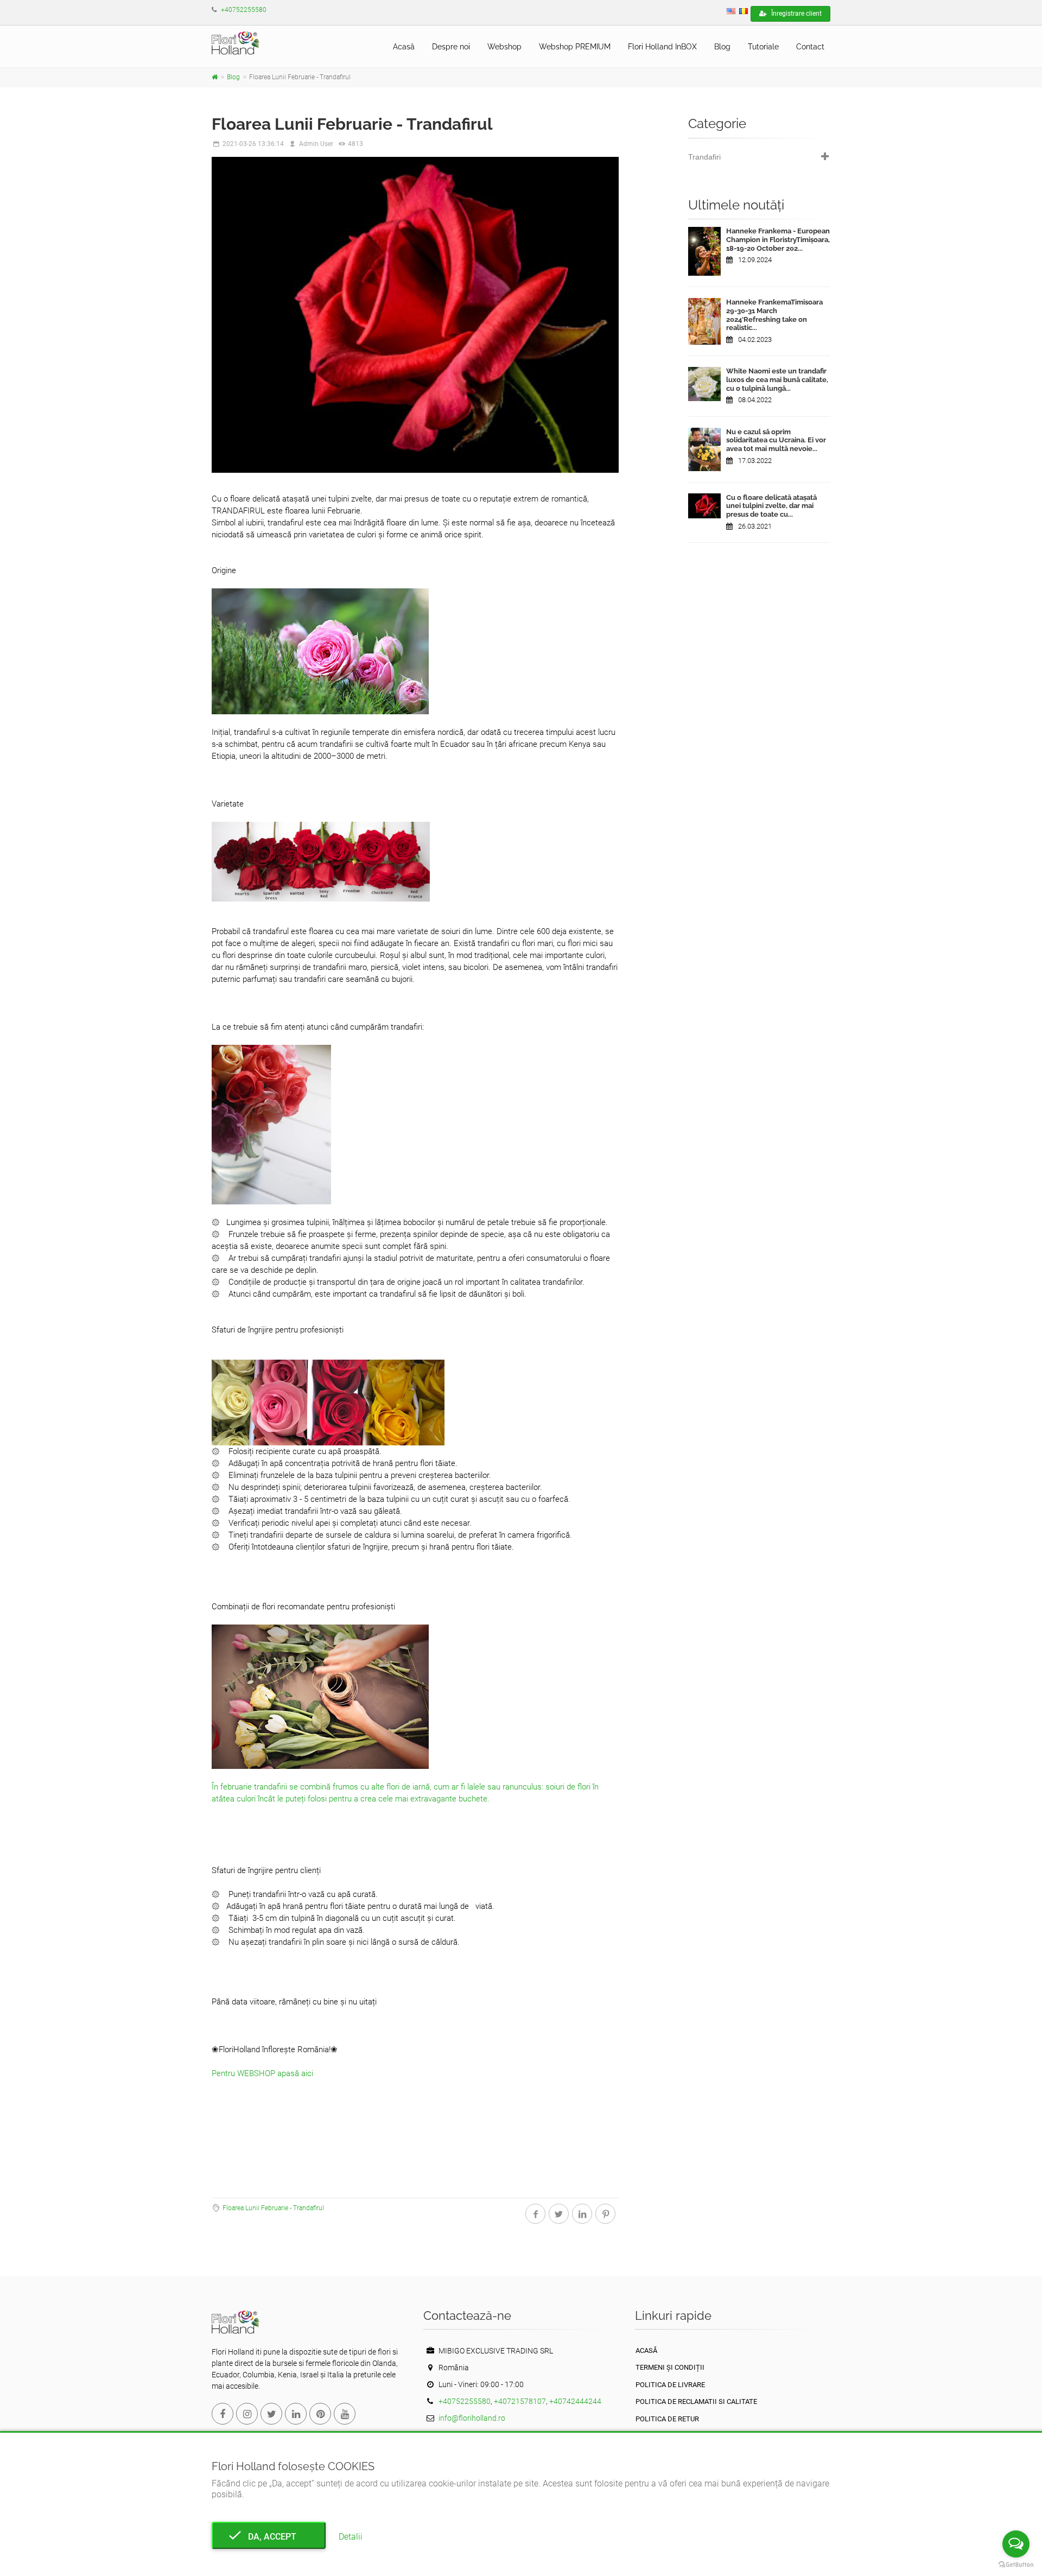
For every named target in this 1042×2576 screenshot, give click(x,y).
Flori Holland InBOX (662, 47)
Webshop (504, 47)
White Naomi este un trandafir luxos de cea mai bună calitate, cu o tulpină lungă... (777, 379)
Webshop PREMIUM (575, 47)
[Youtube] (345, 2414)
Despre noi (451, 47)
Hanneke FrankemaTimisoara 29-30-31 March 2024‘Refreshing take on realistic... (774, 315)
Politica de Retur (667, 2419)
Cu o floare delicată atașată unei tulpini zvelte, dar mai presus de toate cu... (771, 506)
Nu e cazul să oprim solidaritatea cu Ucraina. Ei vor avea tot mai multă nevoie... (776, 440)
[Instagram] (247, 2414)
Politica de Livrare (670, 2385)
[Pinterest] (320, 2414)
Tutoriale (763, 47)
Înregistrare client (796, 14)
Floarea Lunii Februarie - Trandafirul (273, 2208)
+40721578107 (520, 2401)
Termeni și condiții (670, 2367)
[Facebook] (223, 2414)
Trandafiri (704, 157)
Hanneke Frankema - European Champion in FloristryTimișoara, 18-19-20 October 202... (778, 239)
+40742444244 (575, 2401)
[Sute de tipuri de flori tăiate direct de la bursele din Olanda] (215, 77)
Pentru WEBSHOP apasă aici (262, 2073)
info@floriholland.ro (472, 2418)
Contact (810, 47)
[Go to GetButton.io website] (1016, 2565)
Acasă (404, 47)
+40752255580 (244, 10)
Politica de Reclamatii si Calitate (696, 2401)
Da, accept (269, 2537)
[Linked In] (296, 2414)
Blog (722, 47)
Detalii (351, 2537)
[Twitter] (271, 2414)
